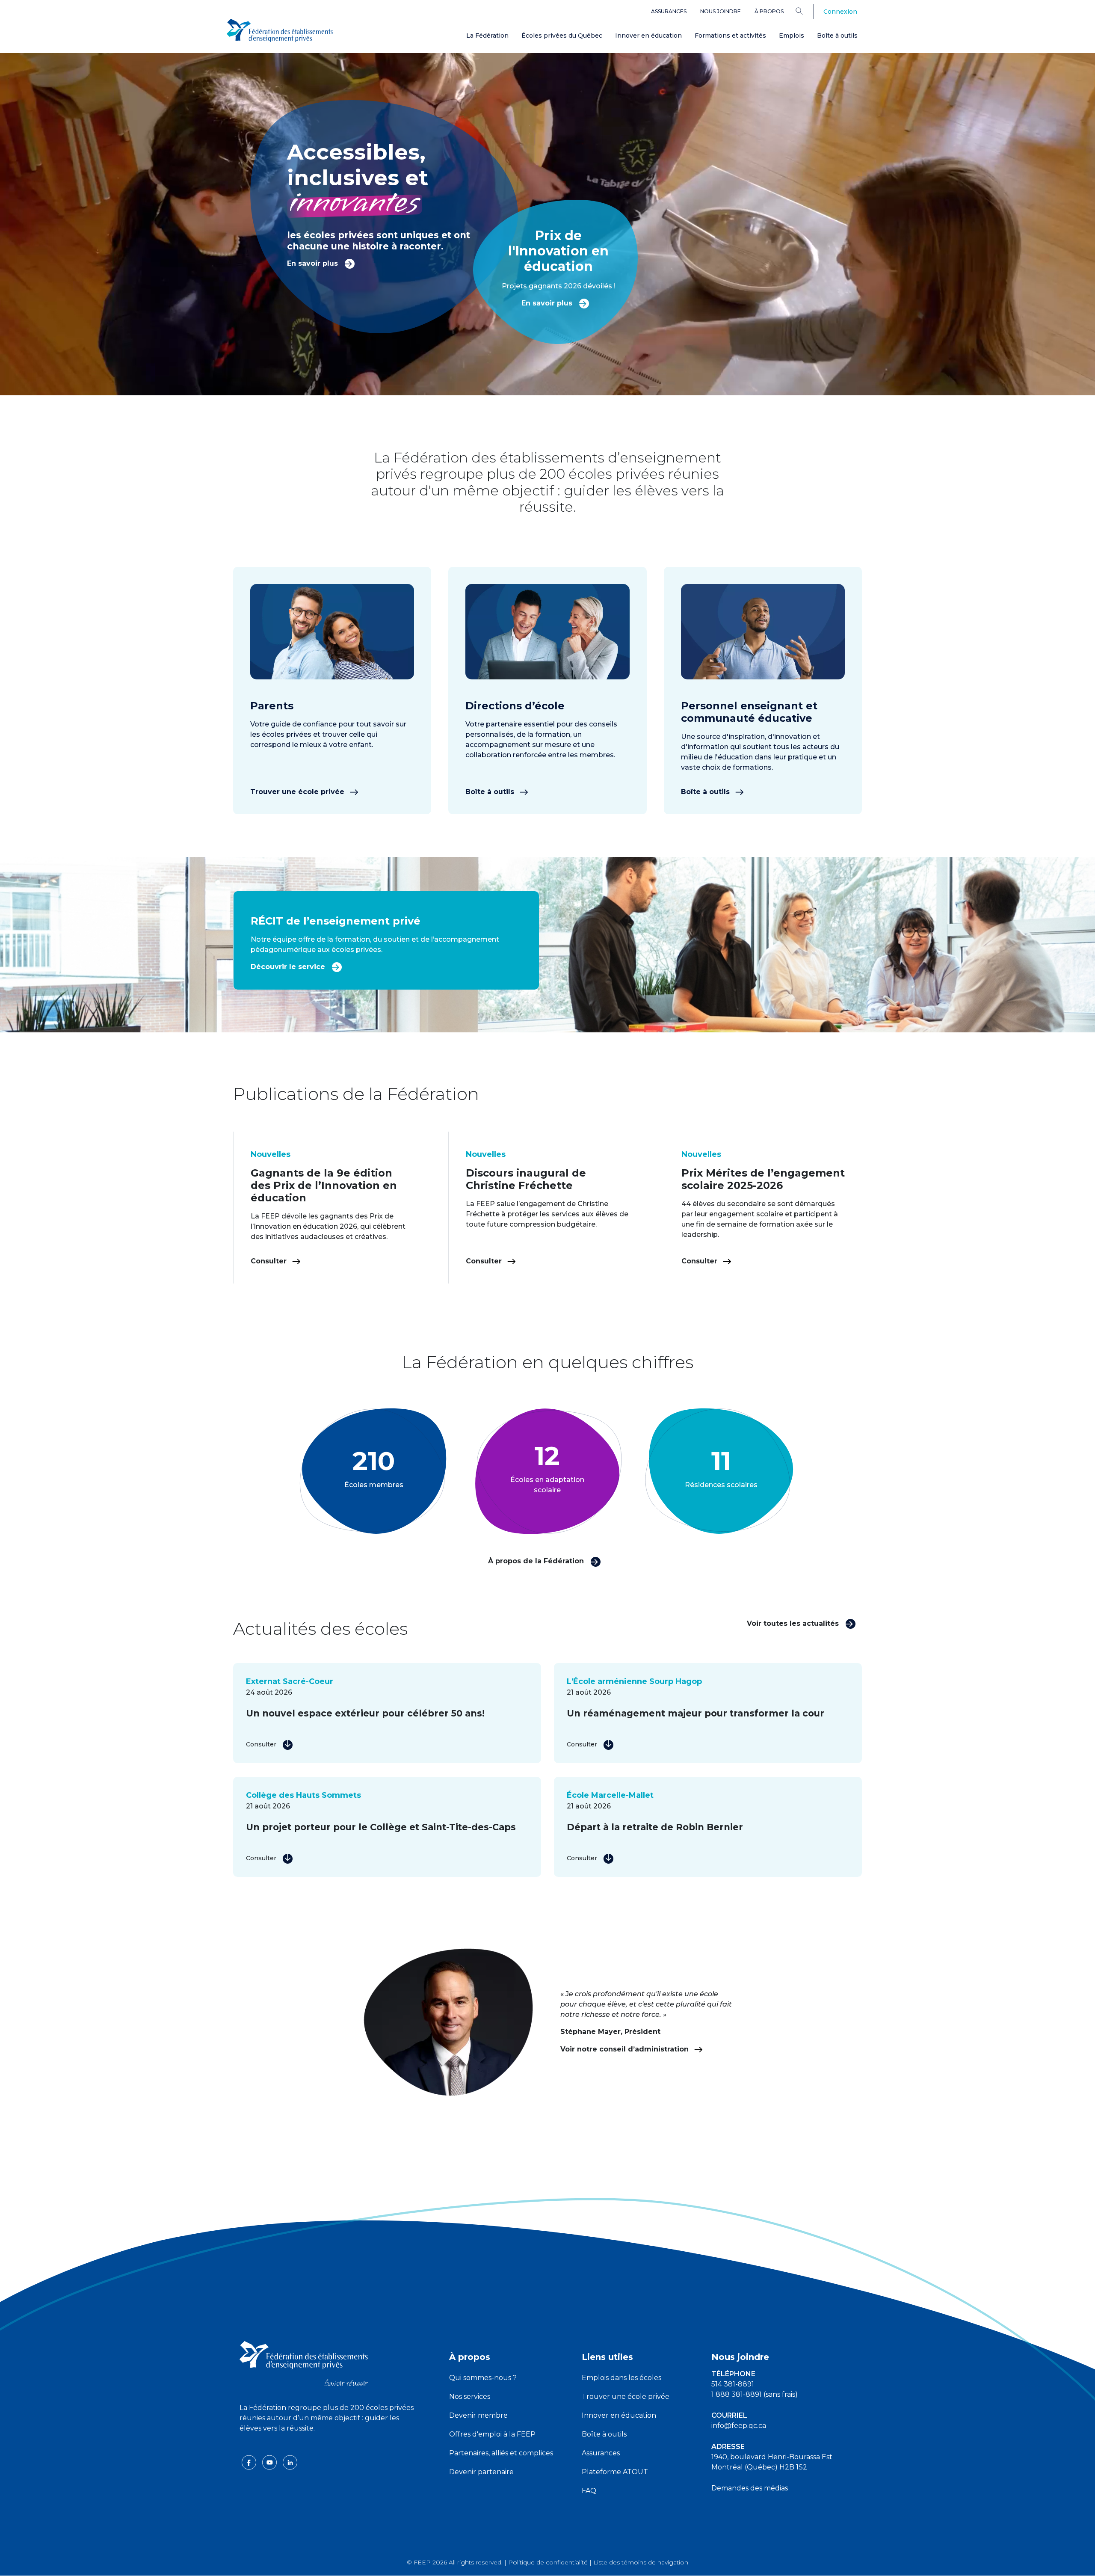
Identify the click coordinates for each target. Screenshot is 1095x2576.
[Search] (806, 11)
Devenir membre (478, 2415)
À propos (769, 11)
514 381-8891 (733, 2384)
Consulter (270, 1261)
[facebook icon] (250, 2462)
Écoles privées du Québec (562, 36)
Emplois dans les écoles (621, 2378)
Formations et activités (730, 36)
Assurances (669, 11)
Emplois (792, 36)
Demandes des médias (750, 2488)
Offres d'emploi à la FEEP (492, 2434)
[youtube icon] (270, 2462)
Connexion (840, 12)
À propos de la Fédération (537, 1561)
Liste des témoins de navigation (641, 2562)
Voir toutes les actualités (794, 1623)
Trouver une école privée (298, 792)
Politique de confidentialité (548, 2562)
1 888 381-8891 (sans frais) (755, 2394)
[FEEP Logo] (280, 31)
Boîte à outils (837, 36)
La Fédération (487, 36)
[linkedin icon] (290, 2462)
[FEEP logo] (304, 2363)
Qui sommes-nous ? (483, 2378)
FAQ (589, 2491)
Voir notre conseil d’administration (626, 2049)
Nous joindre (721, 11)
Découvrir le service (289, 967)
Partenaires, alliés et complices (501, 2453)
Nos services (470, 2397)
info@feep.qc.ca (739, 2426)
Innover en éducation (648, 36)
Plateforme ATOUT (615, 2472)
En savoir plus (314, 263)
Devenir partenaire (481, 2472)
